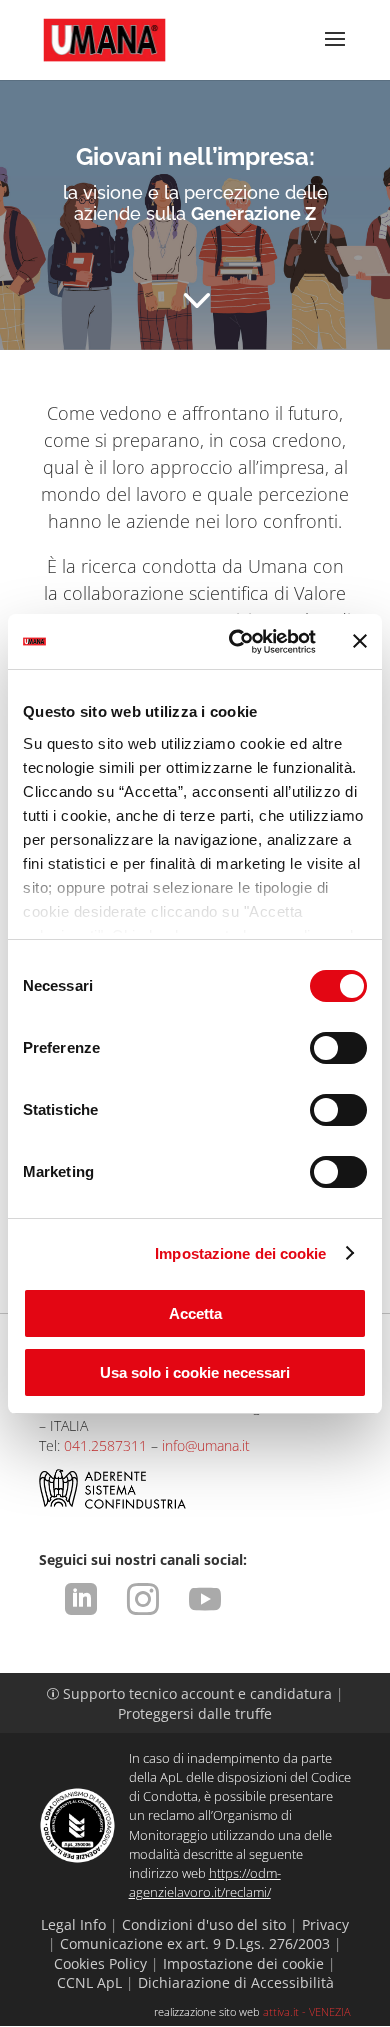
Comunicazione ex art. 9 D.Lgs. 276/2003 (195, 1943)
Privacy (325, 1924)
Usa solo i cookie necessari (195, 1372)
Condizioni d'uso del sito (204, 1924)
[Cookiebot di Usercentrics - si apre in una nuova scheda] (236, 642)
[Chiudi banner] (360, 641)
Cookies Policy (100, 1963)
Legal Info (73, 1924)
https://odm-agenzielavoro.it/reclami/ (205, 1882)
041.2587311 (105, 1445)
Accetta (195, 1313)
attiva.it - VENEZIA (307, 2011)
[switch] (338, 1048)
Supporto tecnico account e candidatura (191, 1693)
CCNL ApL (89, 1982)
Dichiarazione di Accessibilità (236, 1982)
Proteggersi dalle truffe (195, 1713)
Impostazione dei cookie (240, 1253)
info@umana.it (206, 1445)
